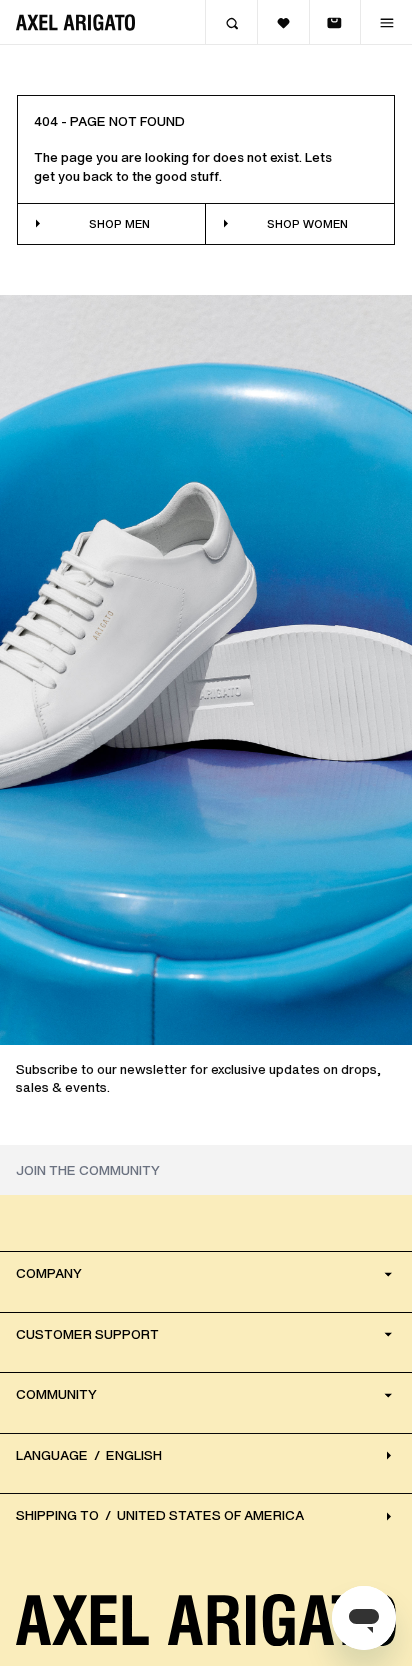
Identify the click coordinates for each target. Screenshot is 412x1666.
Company (49, 1273)
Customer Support (87, 1334)
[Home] (75, 22)
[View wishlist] (283, 22)
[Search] (231, 22)
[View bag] (335, 22)
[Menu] (386, 22)
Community (56, 1394)
